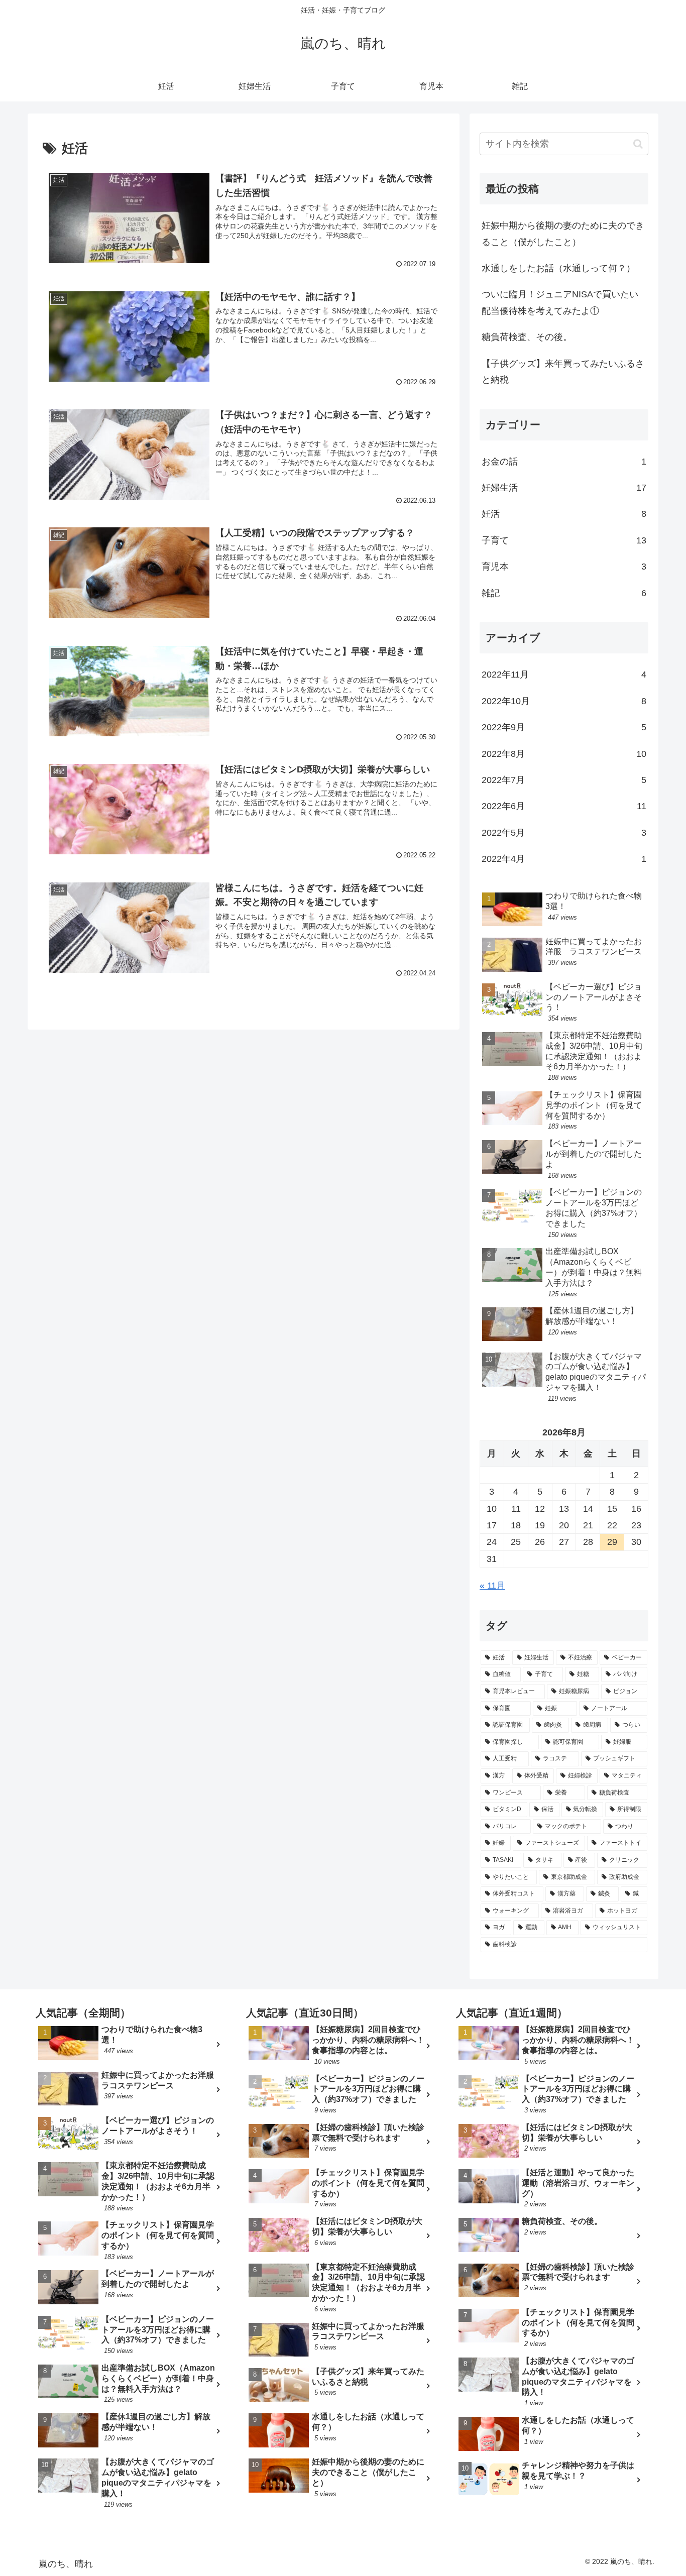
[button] (638, 144)
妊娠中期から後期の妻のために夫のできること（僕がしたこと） (563, 234)
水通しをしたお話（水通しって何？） (558, 268)
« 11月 (492, 1586)
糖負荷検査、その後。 (527, 337)
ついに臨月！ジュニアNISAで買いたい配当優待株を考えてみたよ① (560, 302)
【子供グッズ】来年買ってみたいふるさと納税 (563, 372)
